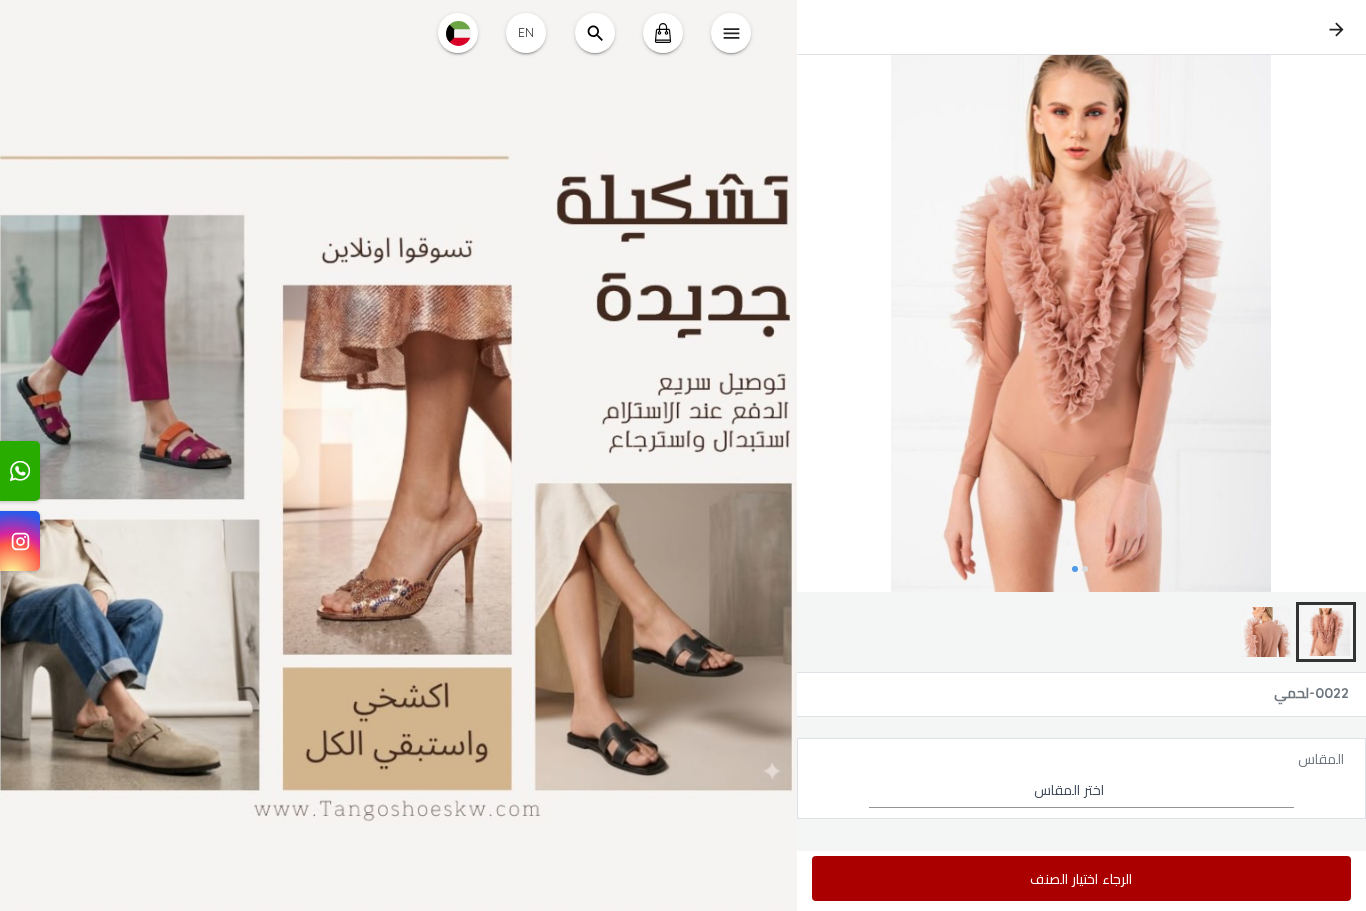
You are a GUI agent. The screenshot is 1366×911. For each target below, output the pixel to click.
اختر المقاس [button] (1069, 790)
